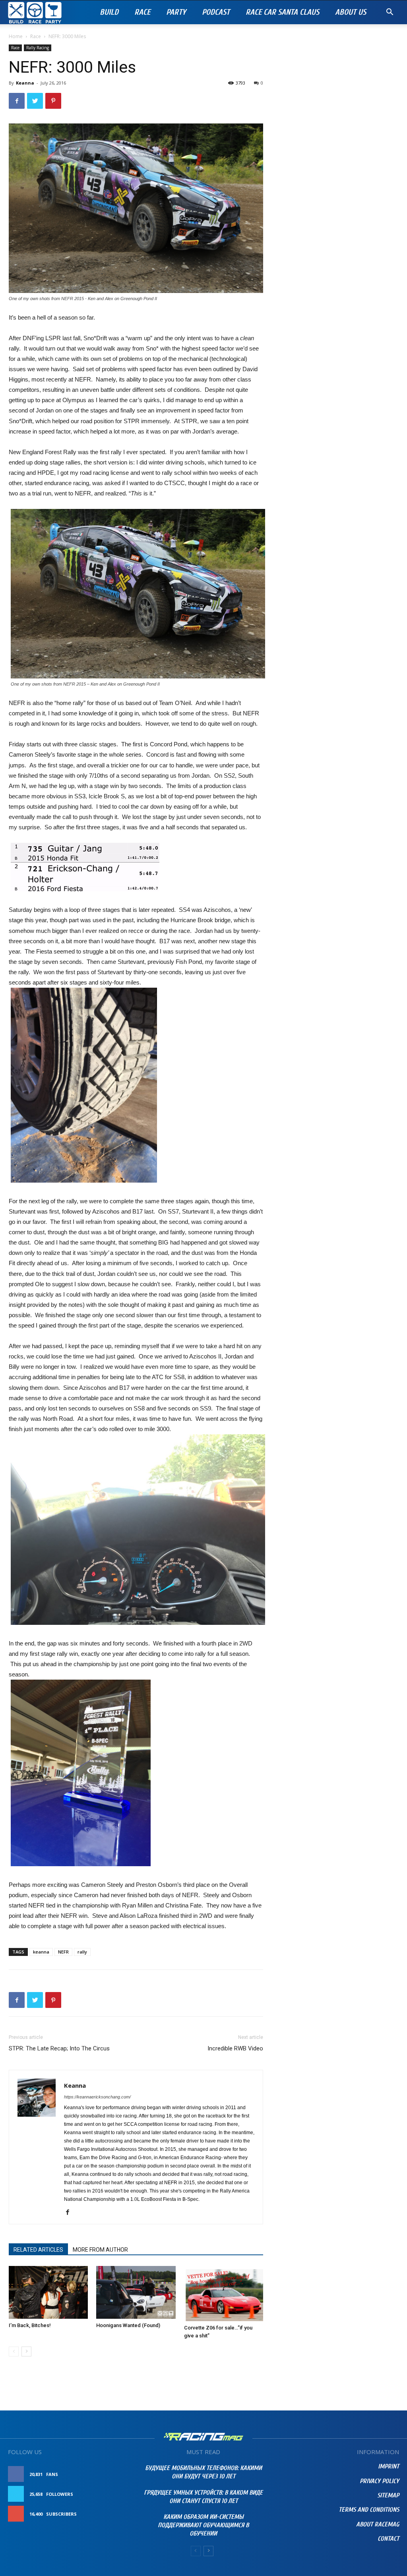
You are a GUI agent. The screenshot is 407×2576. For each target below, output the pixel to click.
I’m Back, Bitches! (30, 2325)
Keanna (25, 83)
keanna (41, 1952)
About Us (351, 12)
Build (109, 12)
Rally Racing (38, 48)
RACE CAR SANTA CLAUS (282, 12)
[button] (390, 13)
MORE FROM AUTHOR (100, 2250)
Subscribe (115, 2514)
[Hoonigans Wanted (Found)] (136, 2292)
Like (123, 2474)
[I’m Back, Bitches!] (48, 2292)
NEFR (63, 1952)
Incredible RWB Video (235, 2048)
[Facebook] (71, 2213)
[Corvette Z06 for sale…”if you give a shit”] (224, 2293)
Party (176, 12)
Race (142, 12)
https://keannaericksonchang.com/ (97, 2097)
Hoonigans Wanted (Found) (128, 2325)
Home (16, 36)
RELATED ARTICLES (38, 2250)
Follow (118, 2494)
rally (82, 1952)
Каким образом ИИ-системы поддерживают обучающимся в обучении (203, 2525)
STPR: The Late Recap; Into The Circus (59, 2048)
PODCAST (216, 12)
